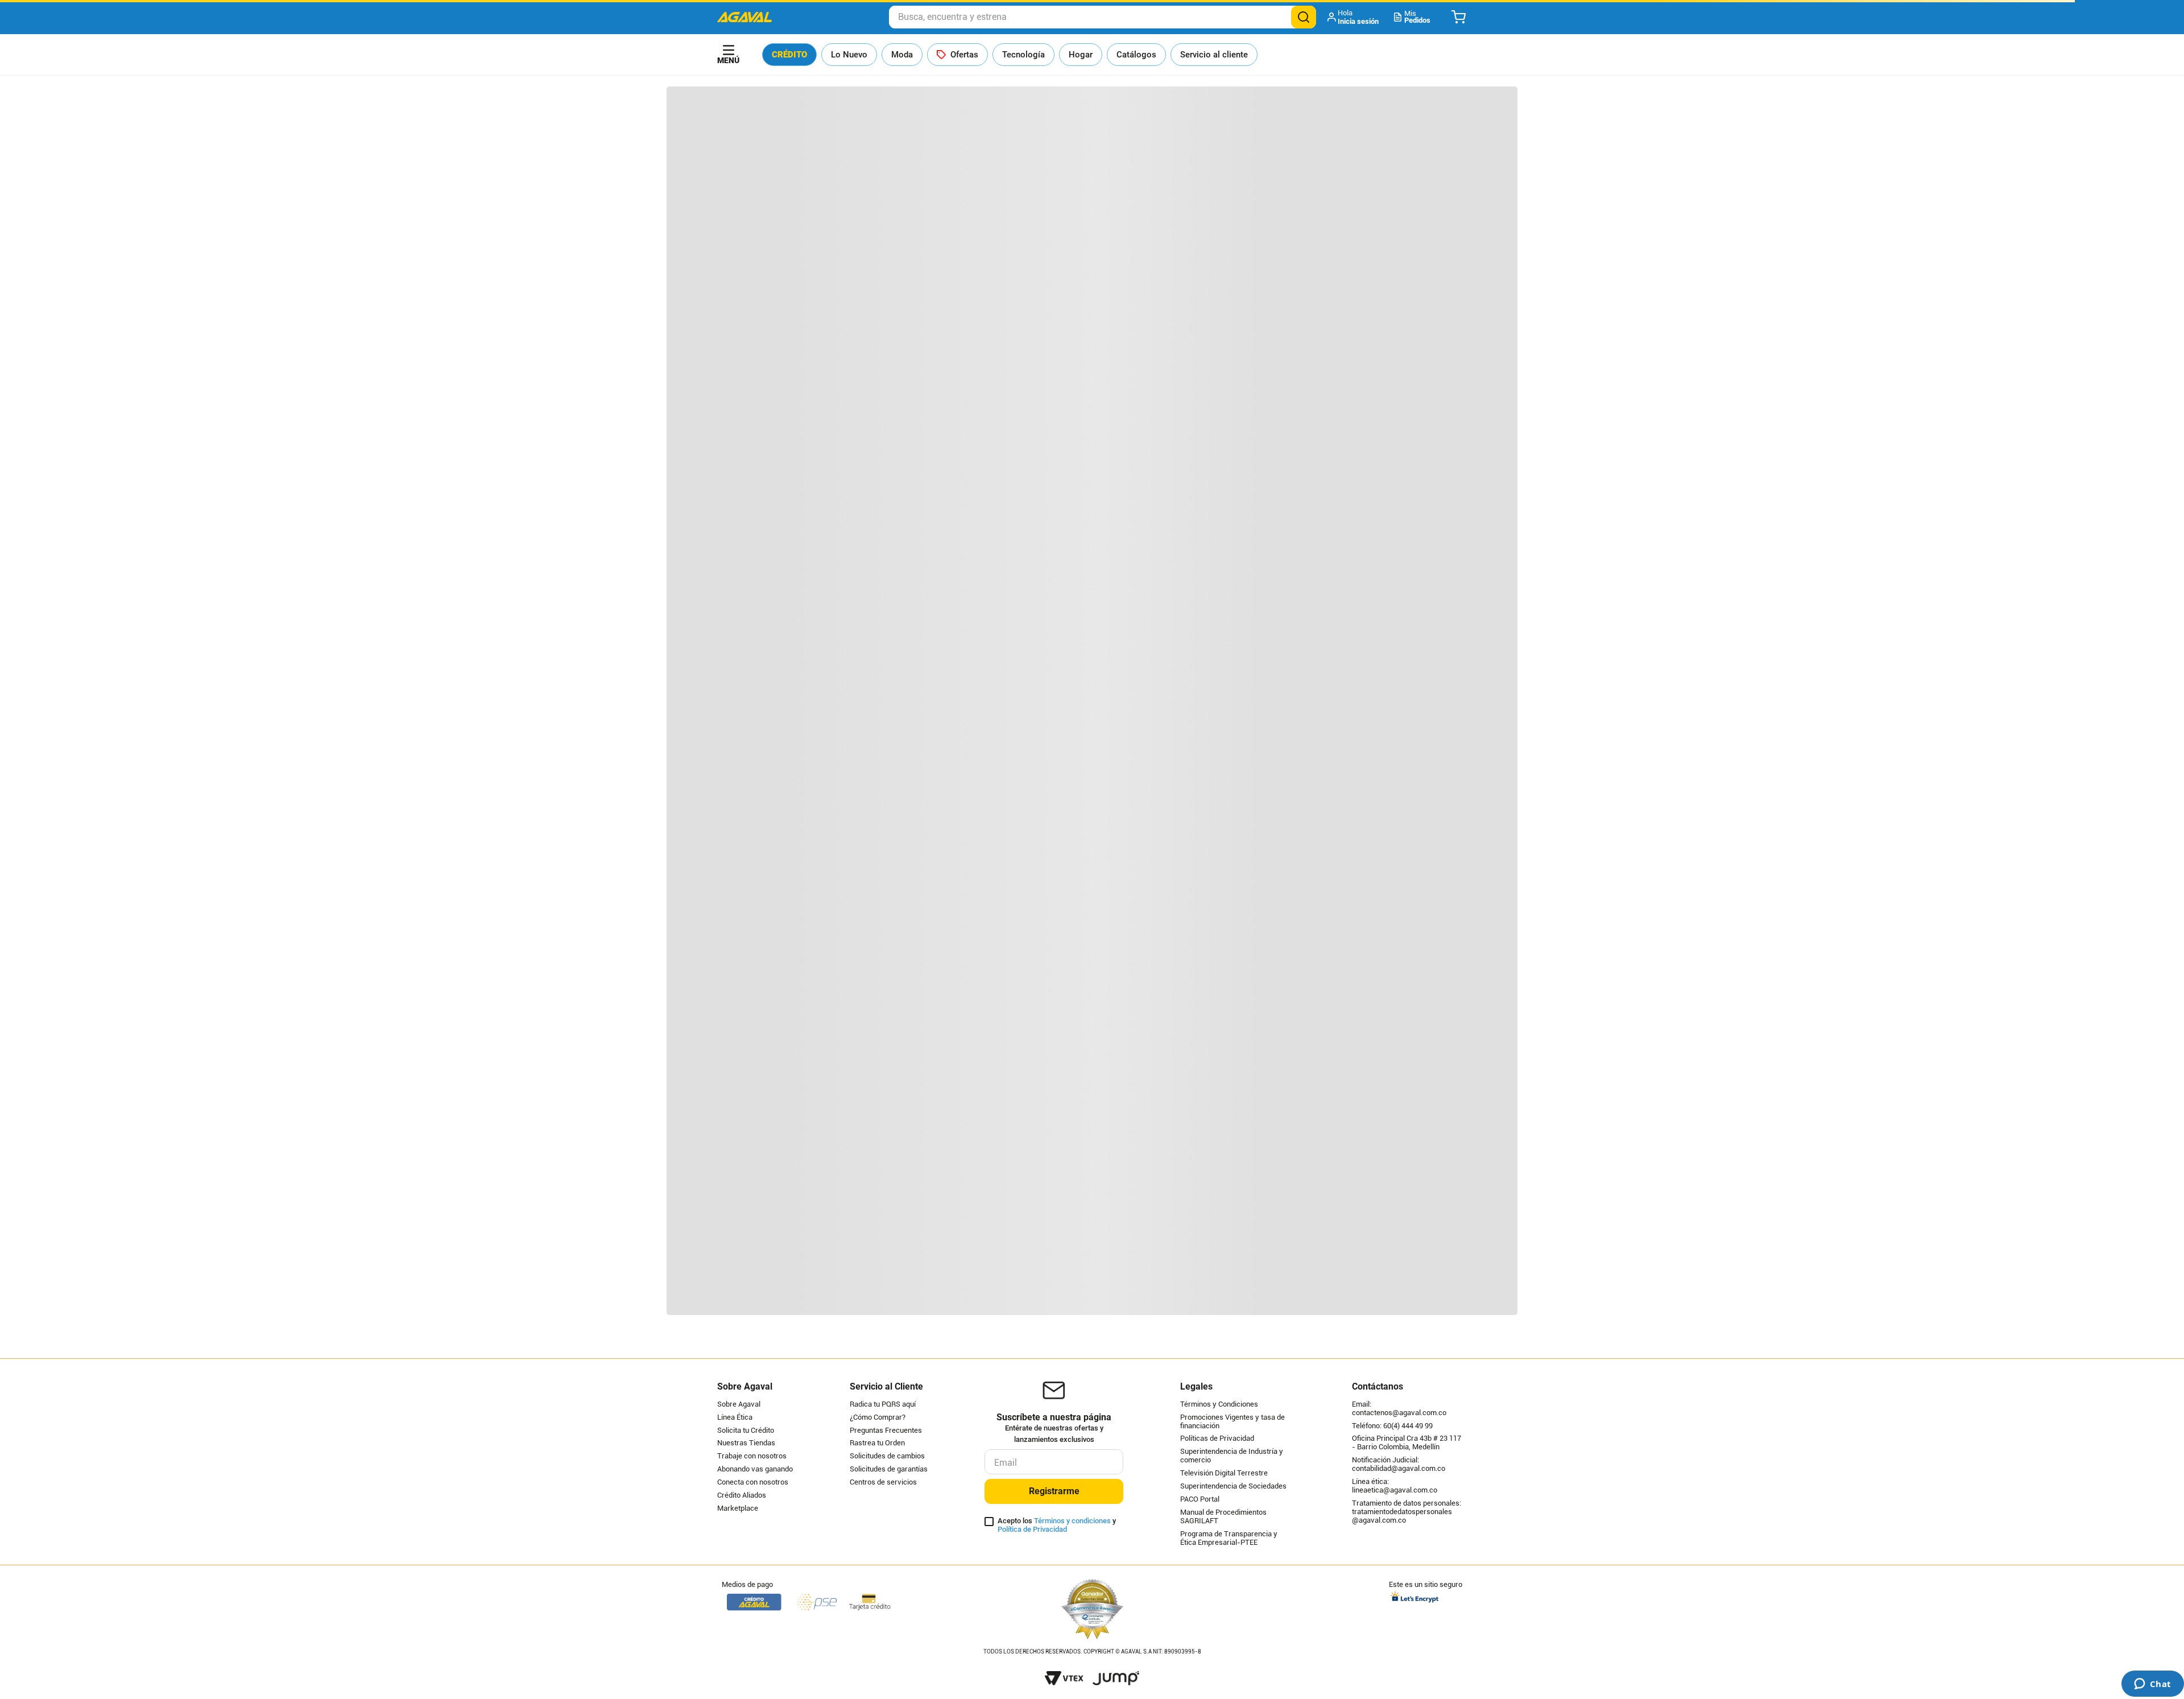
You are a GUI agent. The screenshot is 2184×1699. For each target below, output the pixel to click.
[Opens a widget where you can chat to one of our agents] (2152, 1685)
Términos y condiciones (1072, 1521)
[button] (1354, 17)
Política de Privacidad (1032, 1529)
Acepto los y (1057, 1525)
